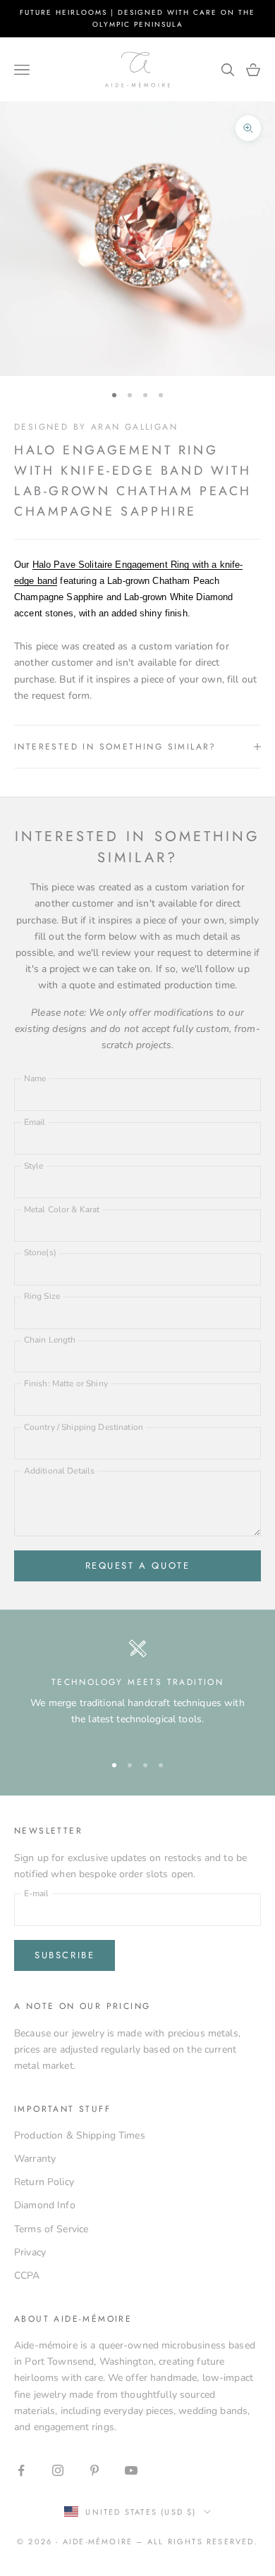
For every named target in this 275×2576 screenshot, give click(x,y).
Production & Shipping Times (80, 2135)
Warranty (35, 2159)
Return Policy (44, 2182)
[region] (137, 1690)
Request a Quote (138, 1566)
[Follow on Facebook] (21, 2470)
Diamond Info (45, 2205)
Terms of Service (51, 2229)
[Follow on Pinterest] (94, 2470)
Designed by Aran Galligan (96, 427)
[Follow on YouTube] (131, 2470)
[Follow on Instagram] (58, 2470)
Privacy (30, 2252)
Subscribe (65, 1955)
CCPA (27, 2276)
